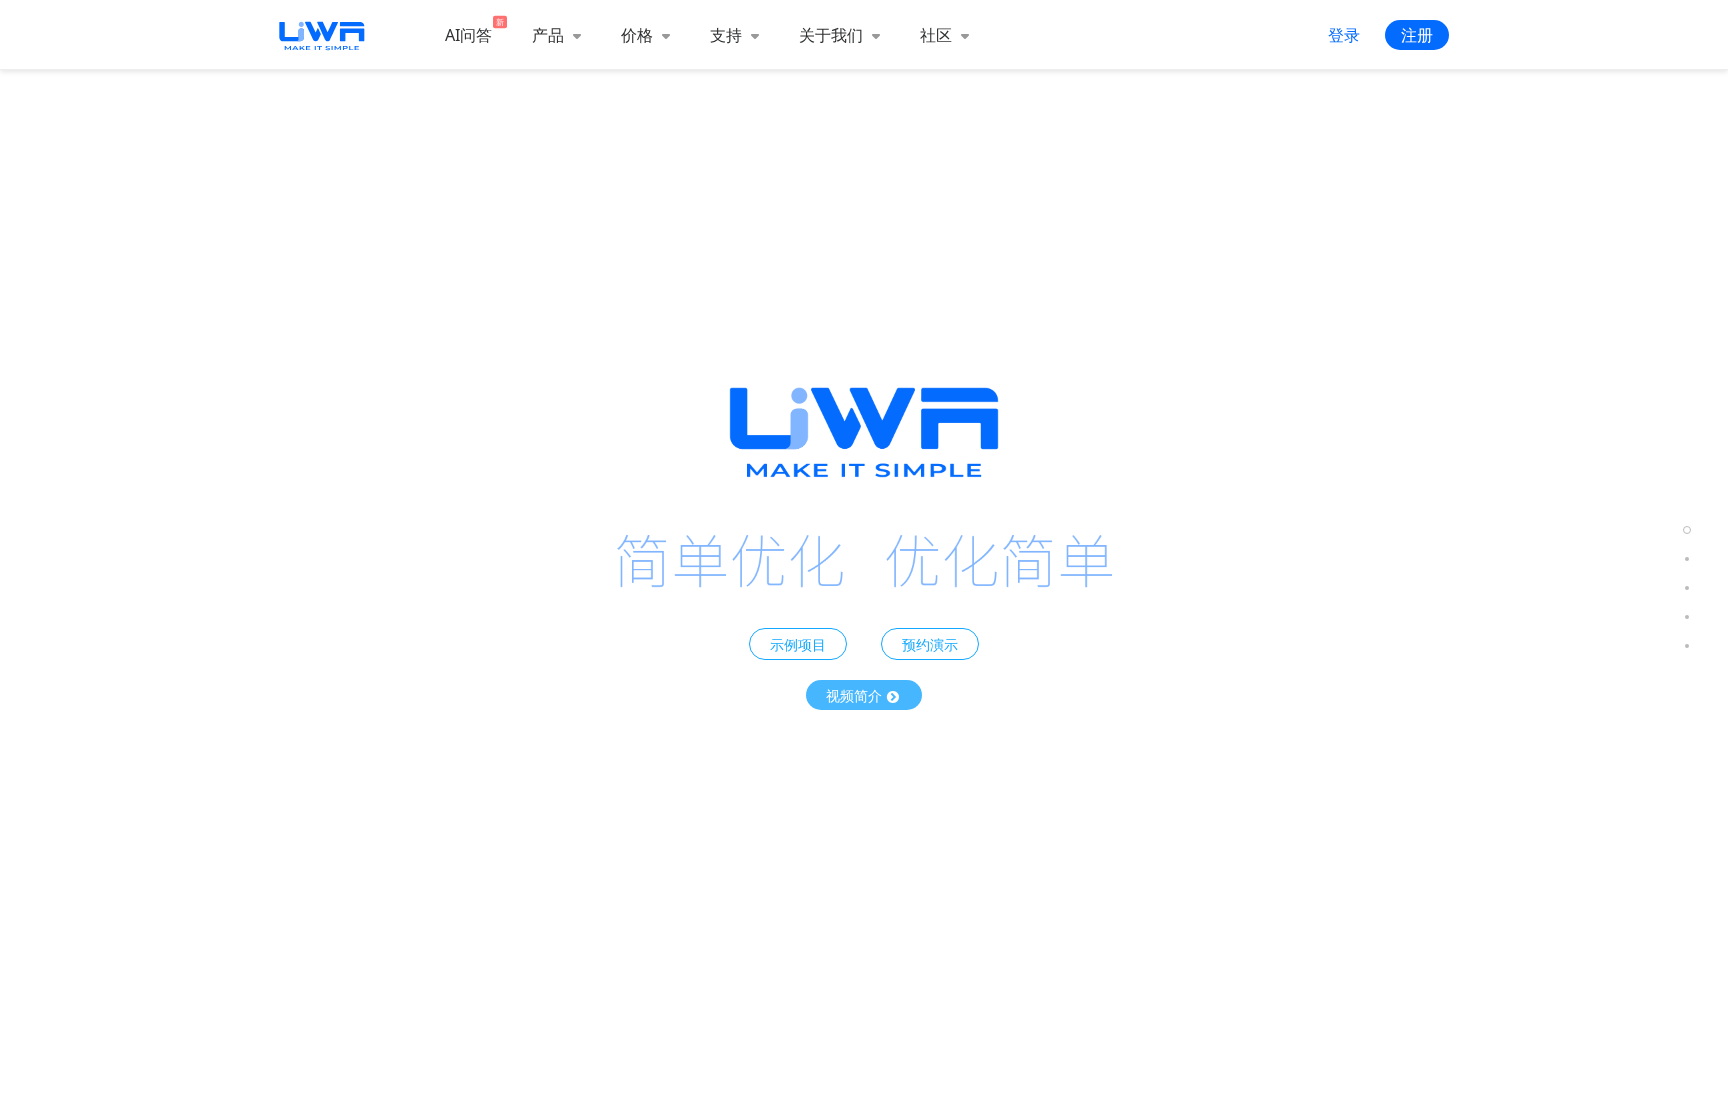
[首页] (1687, 530)
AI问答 (468, 35)
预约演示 (930, 644)
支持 (728, 35)
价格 (639, 35)
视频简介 (856, 695)
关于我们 (833, 35)
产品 (550, 35)
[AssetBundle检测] (1687, 588)
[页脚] (1687, 646)
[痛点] (1687, 617)
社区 (938, 35)
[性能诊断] (1687, 559)
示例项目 (798, 644)
